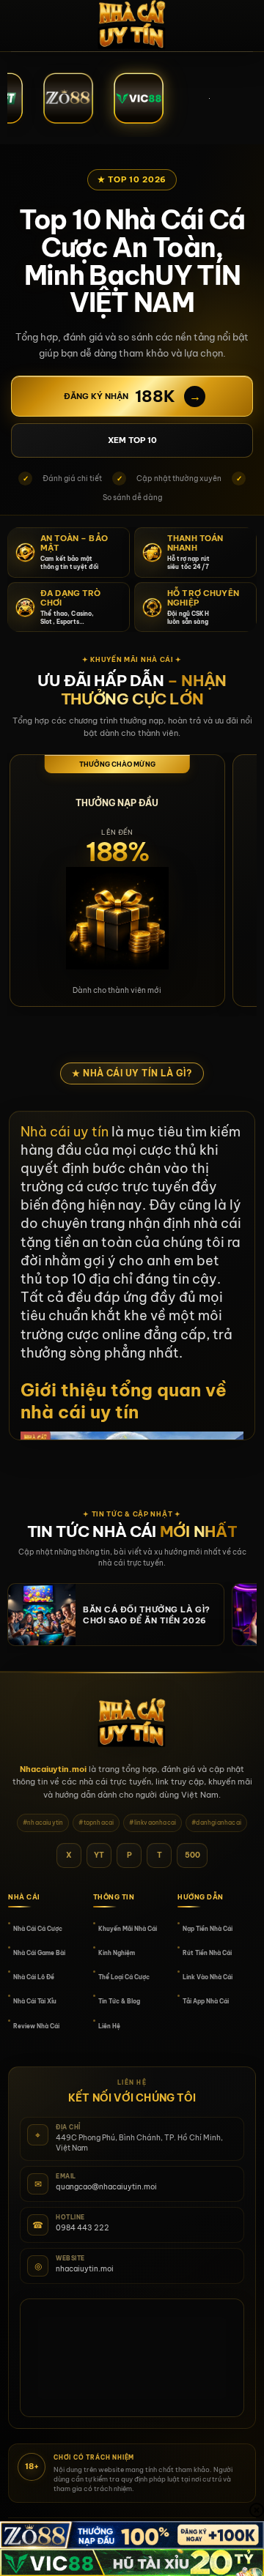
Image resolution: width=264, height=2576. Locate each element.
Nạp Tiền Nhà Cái (208, 1929)
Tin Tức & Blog (119, 2001)
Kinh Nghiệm (117, 1953)
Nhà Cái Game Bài (39, 1953)
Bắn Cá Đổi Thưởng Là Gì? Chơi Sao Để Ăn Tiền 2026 (147, 1615)
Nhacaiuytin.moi (53, 1769)
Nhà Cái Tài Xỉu (35, 2001)
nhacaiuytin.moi (85, 2269)
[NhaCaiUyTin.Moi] (132, 26)
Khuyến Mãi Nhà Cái (128, 1929)
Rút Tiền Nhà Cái (207, 1953)
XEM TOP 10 (132, 440)
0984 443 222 (82, 2228)
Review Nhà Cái (36, 2026)
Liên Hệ (109, 2026)
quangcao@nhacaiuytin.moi (106, 2187)
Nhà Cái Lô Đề (34, 1977)
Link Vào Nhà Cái (208, 1977)
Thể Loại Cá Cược (124, 1977)
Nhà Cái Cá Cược (38, 1929)
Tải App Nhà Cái (206, 2001)
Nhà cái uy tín (65, 1132)
